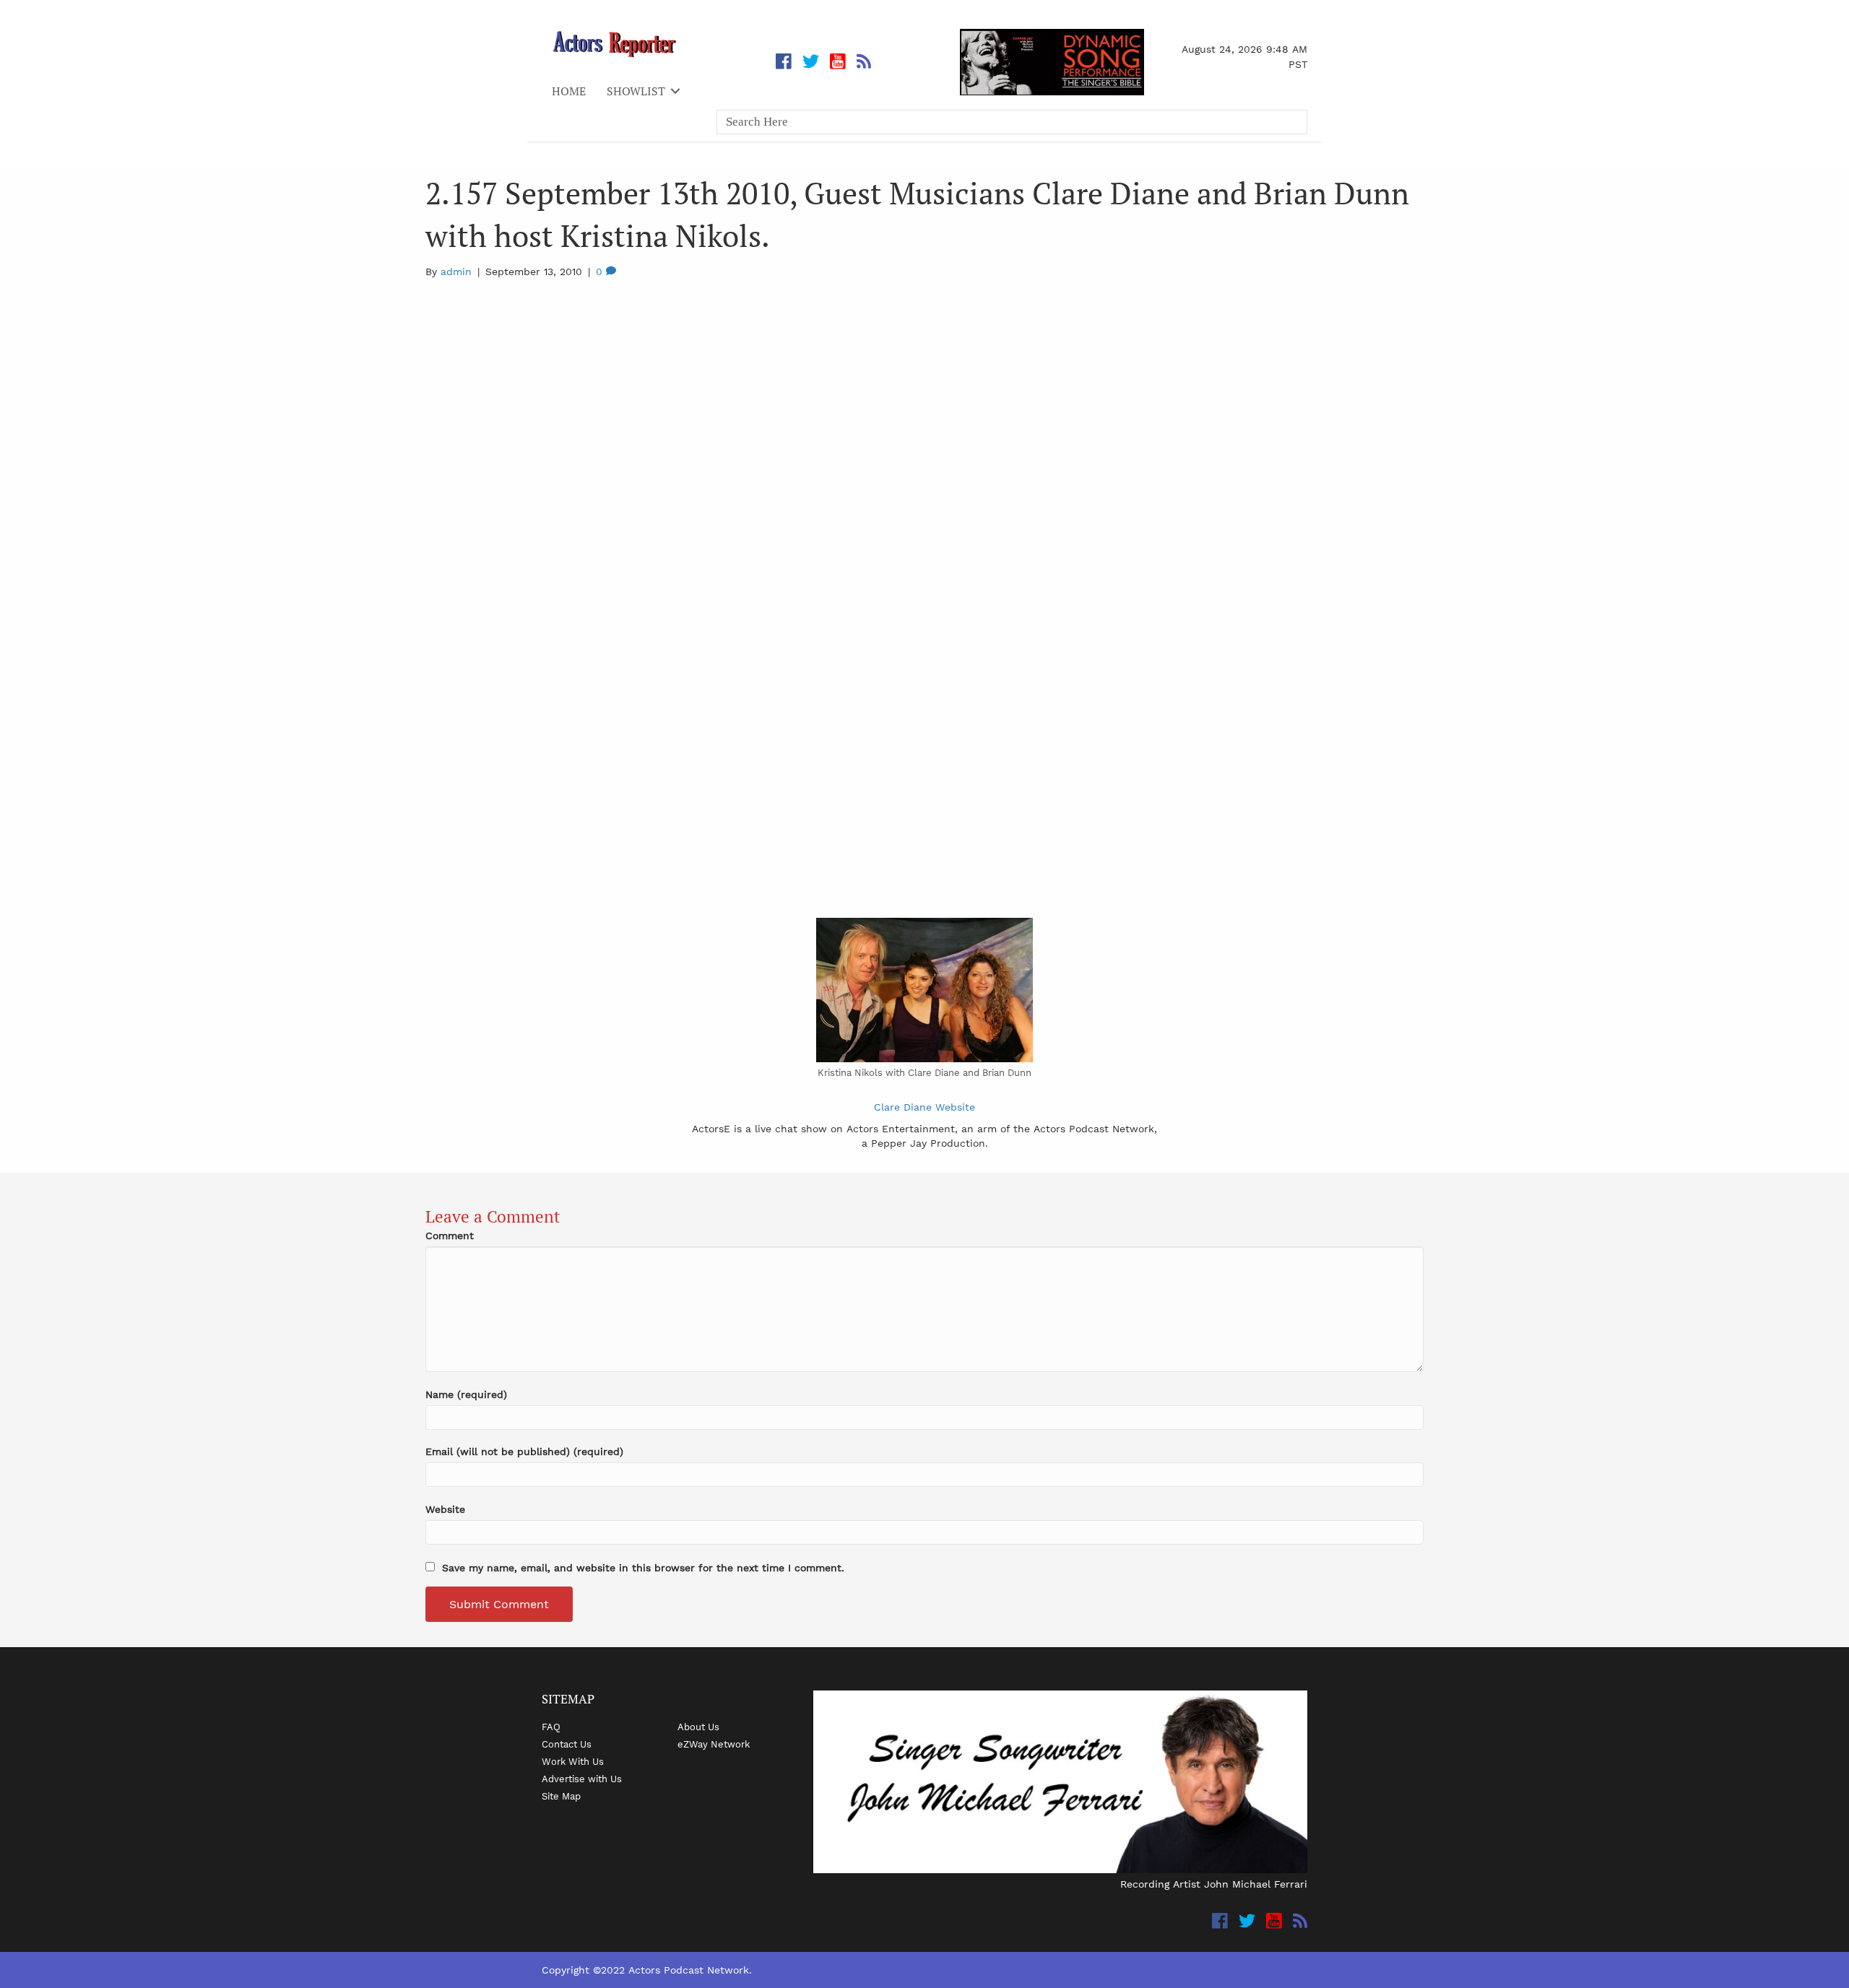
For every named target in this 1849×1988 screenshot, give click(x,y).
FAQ (551, 1727)
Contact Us (567, 1744)
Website (445, 1509)
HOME (569, 91)
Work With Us (573, 1761)
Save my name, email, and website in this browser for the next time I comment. (643, 1568)
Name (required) (466, 1394)
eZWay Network (714, 1744)
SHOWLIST (636, 91)
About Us (698, 1727)
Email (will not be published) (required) (524, 1451)
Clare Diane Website (924, 1107)
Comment (450, 1236)
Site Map (561, 1796)
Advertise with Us (582, 1779)
